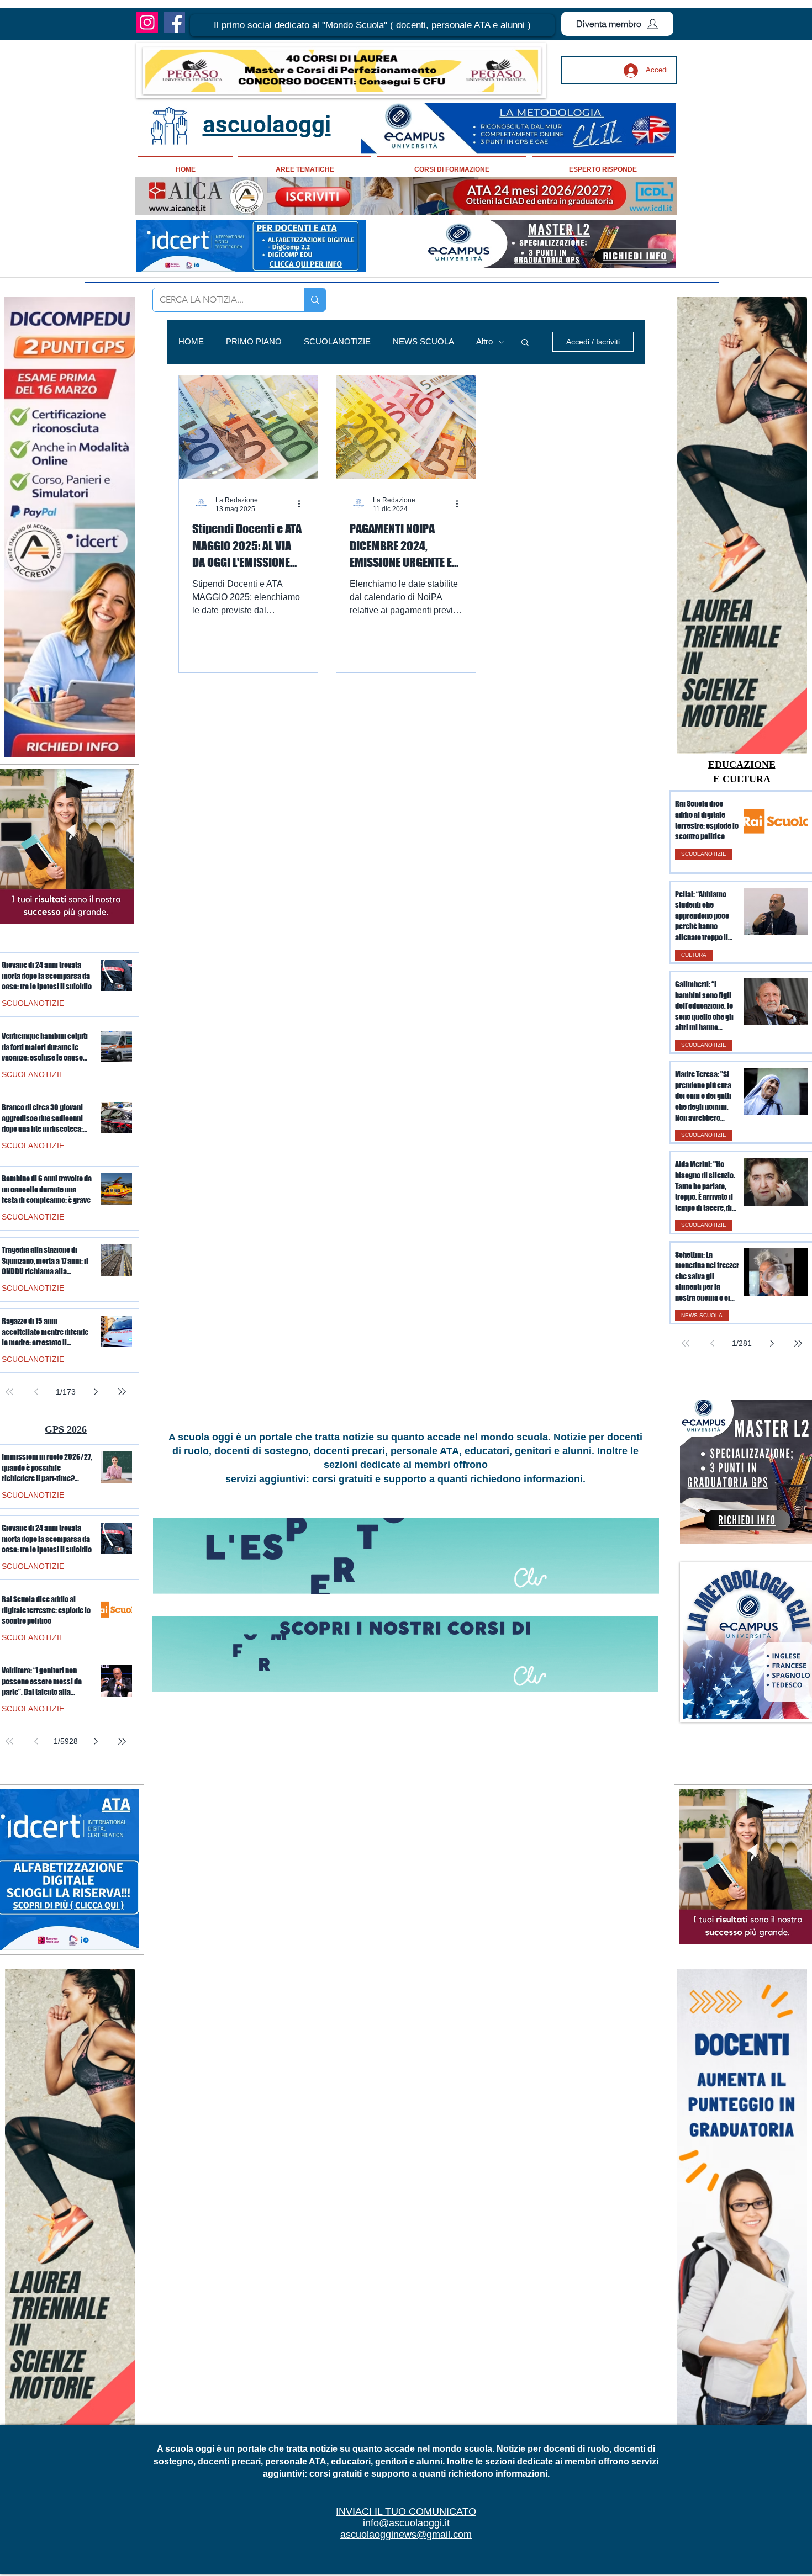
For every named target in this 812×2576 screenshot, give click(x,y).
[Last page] (798, 1343)
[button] (372, 25)
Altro (484, 341)
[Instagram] (147, 22)
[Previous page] (712, 1343)
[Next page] (772, 1343)
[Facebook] (174, 22)
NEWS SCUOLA (423, 341)
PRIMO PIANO (254, 341)
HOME (191, 341)
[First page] (686, 1343)
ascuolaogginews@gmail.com (406, 2535)
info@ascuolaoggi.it (406, 2523)
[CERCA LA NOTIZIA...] (315, 300)
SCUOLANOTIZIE (337, 341)
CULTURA (694, 955)
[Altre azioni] (303, 504)
